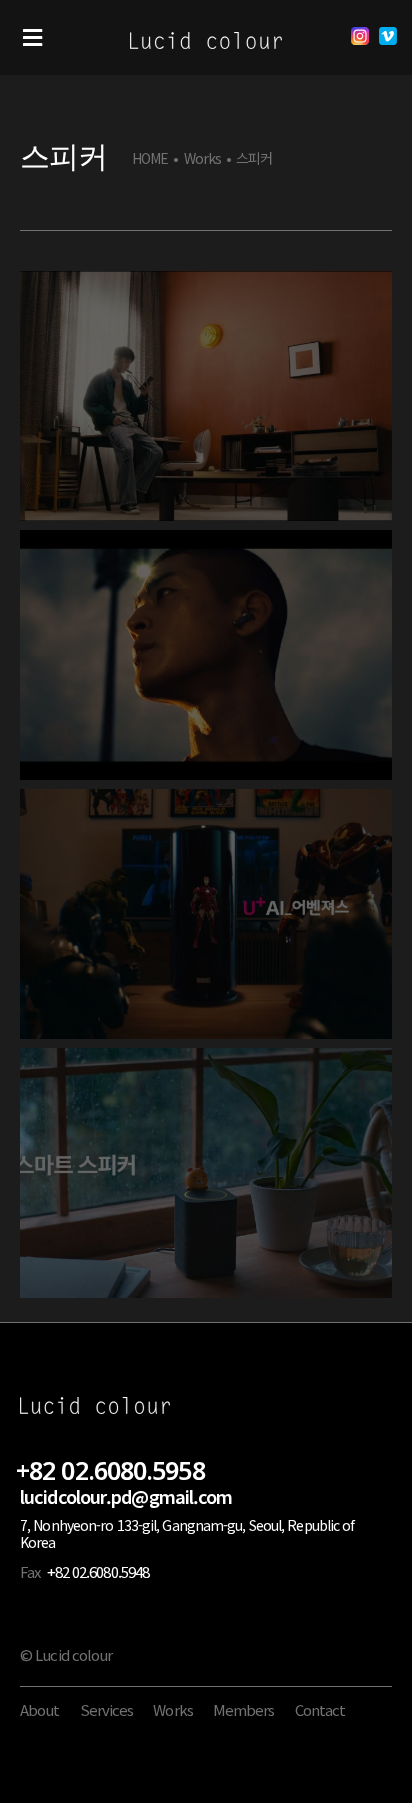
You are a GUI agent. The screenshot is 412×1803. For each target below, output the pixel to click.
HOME (150, 158)
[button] (32, 37)
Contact (320, 1709)
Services (107, 1709)
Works (203, 158)
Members (244, 1709)
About (40, 1709)
